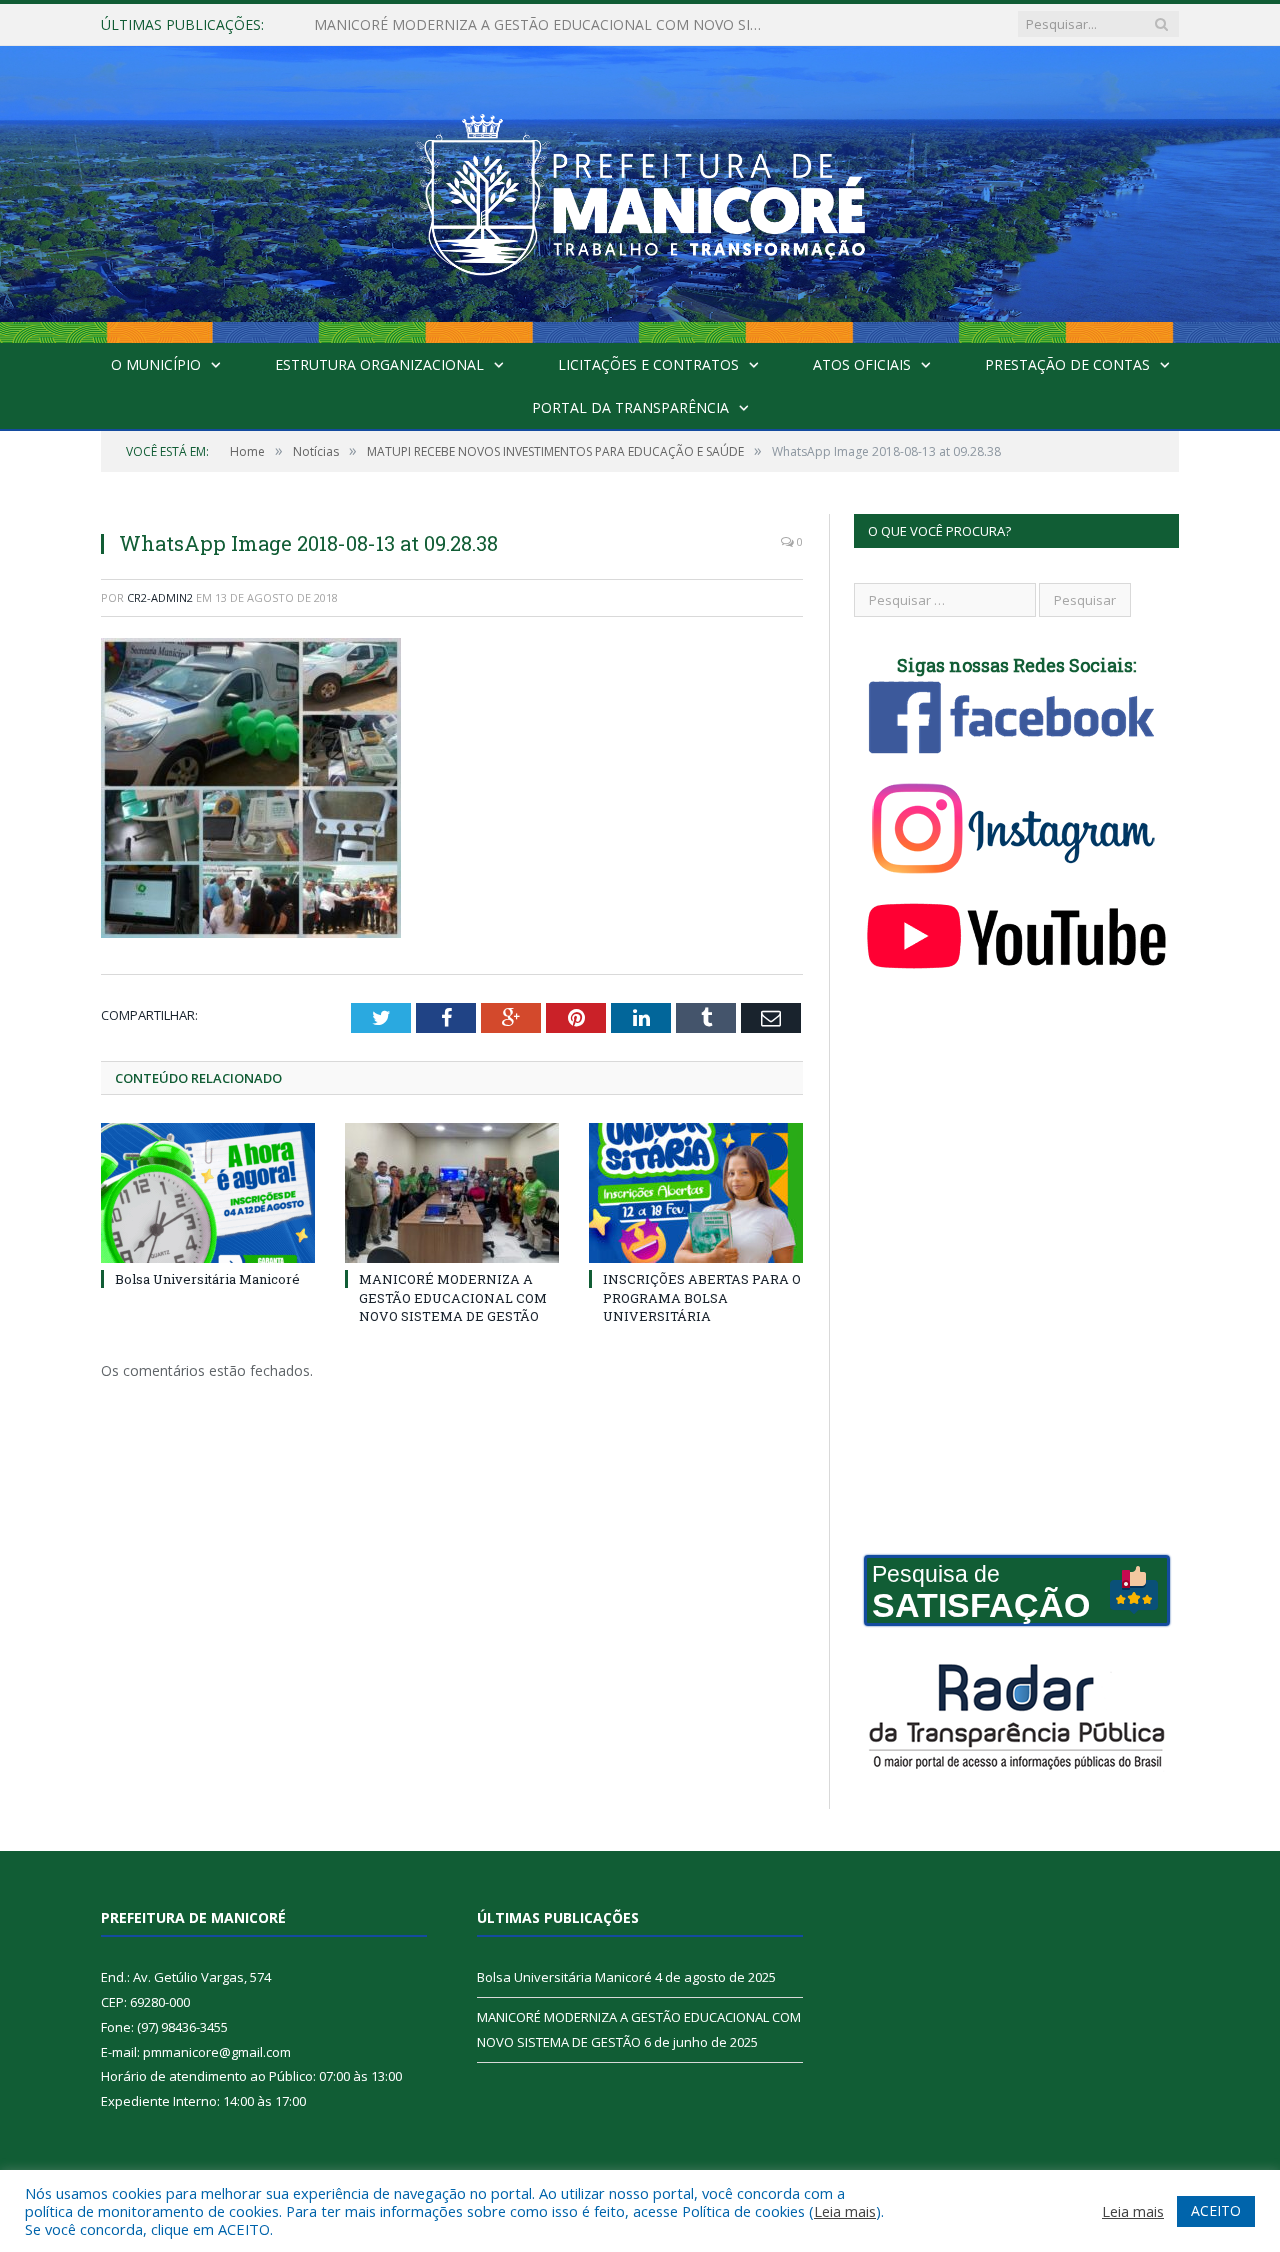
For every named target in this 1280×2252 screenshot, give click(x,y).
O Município (156, 364)
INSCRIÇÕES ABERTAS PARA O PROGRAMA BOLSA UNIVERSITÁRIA (702, 1297)
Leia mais (845, 2211)
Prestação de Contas (1067, 364)
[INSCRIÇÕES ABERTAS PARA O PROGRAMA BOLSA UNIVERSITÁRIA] (696, 1193)
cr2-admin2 (160, 597)
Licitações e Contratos (648, 364)
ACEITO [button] (1216, 2210)
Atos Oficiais (862, 364)
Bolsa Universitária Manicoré (207, 1279)
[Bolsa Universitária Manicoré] (208, 1193)
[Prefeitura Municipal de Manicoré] (640, 189)
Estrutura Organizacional (379, 364)
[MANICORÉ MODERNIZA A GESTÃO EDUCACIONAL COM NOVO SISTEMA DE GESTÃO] (452, 1193)
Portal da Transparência (630, 407)
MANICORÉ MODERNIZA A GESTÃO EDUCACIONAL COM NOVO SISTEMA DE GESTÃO (544, 25)
